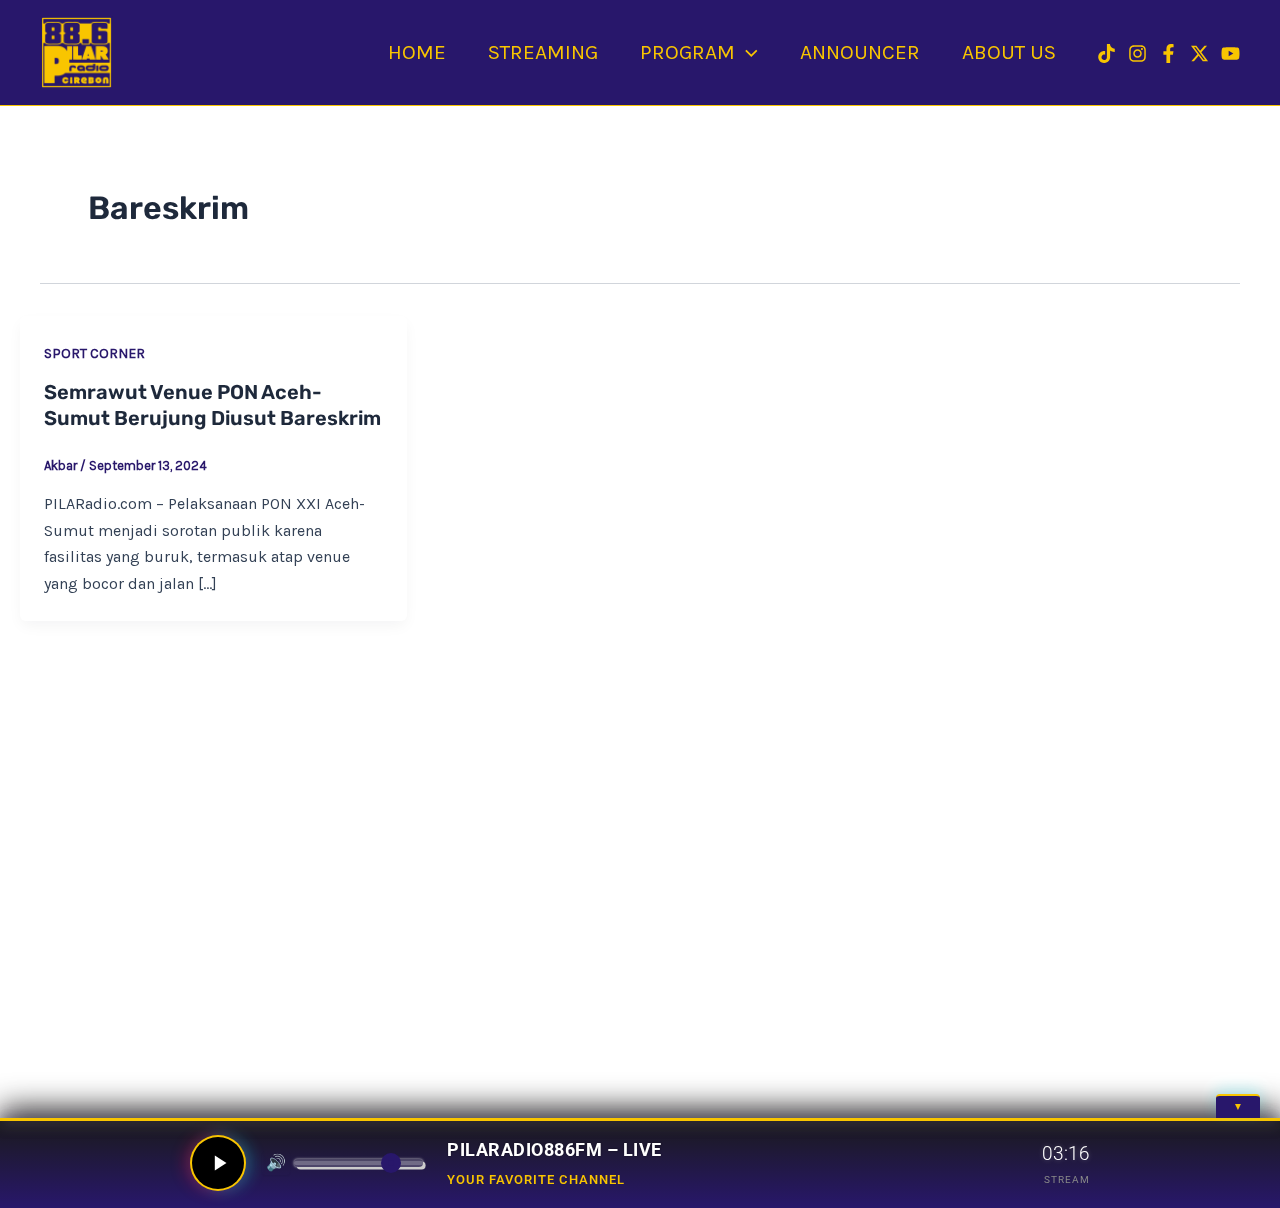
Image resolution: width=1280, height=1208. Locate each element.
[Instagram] (1137, 53)
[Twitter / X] (1199, 53)
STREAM (1067, 1179)
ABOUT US (1009, 52)
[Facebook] (1168, 53)
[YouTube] (1230, 53)
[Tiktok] (1106, 53)
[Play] (218, 1163)
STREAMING (543, 52)
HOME (417, 52)
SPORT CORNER (94, 353)
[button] (746, 52)
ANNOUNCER (860, 52)
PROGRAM (687, 52)
